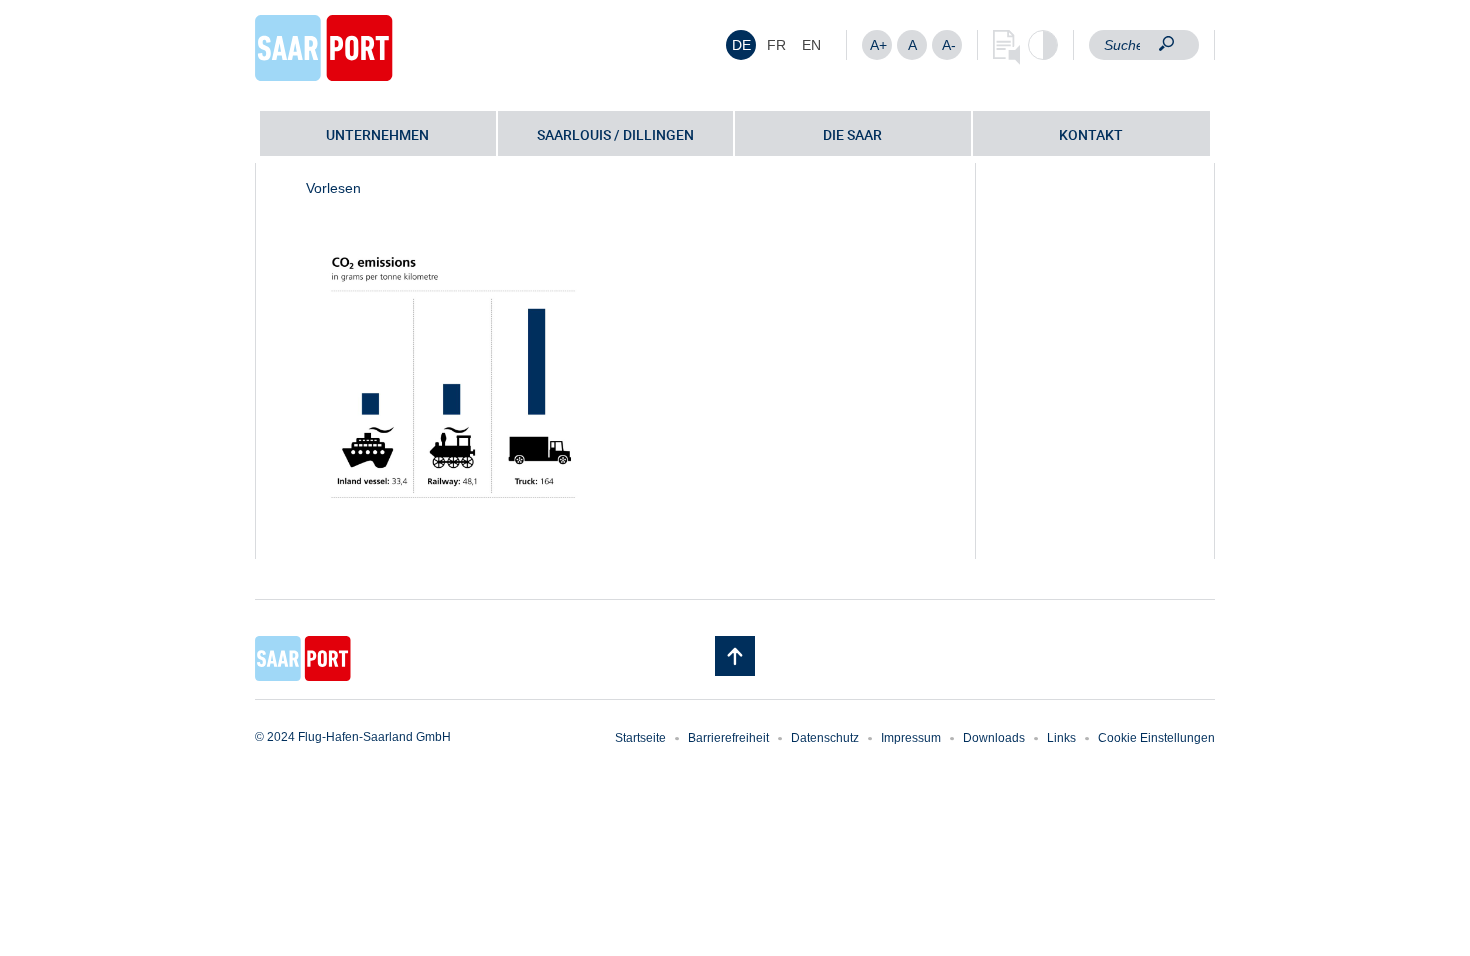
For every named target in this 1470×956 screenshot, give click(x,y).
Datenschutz (825, 738)
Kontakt (1091, 134)
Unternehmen (377, 134)
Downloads (994, 738)
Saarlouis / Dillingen (615, 134)
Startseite (640, 738)
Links (1061, 738)
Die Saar (852, 134)
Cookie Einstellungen (1156, 738)
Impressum (911, 738)
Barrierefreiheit (728, 738)
